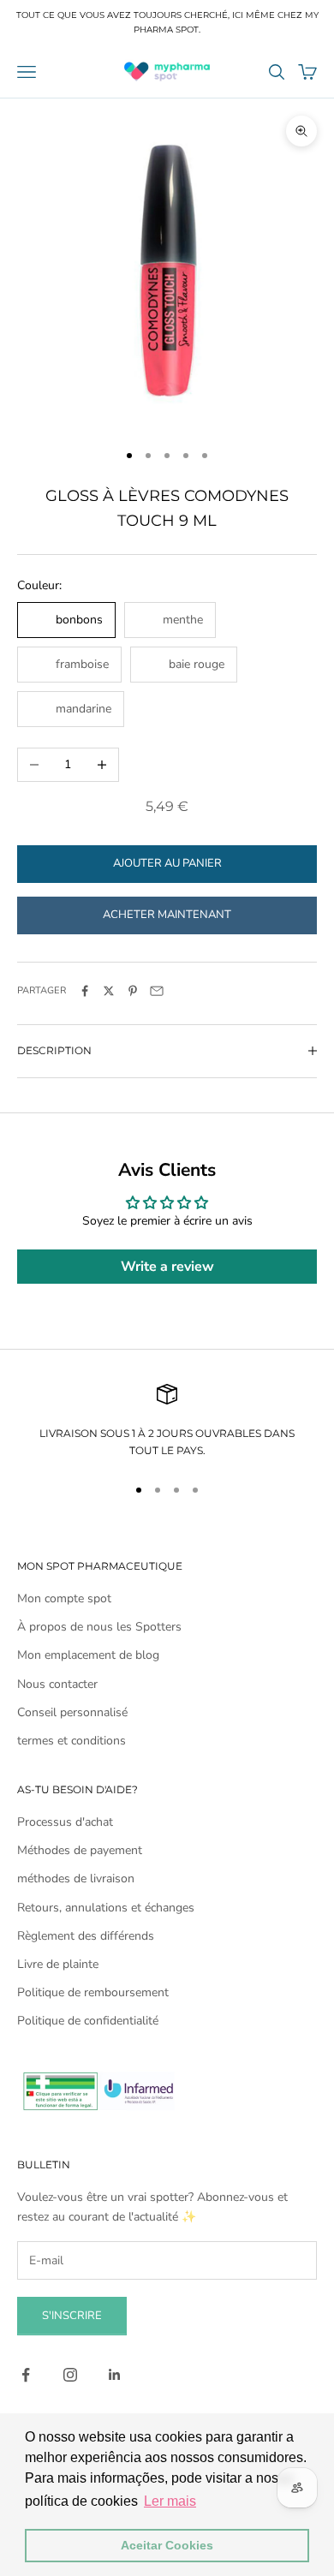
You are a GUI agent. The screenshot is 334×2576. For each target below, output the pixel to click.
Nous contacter (57, 1684)
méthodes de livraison (76, 1878)
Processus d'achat (65, 1822)
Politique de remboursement (93, 1992)
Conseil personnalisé (72, 1712)
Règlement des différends (86, 1936)
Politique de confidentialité (88, 2021)
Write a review (167, 1267)
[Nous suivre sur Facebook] (26, 2375)
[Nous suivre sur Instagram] (70, 2375)
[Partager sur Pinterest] (133, 991)
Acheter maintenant (167, 915)
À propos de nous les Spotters (99, 1627)
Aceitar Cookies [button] (167, 2545)
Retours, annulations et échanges (106, 1908)
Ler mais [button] (170, 2501)
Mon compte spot (64, 1598)
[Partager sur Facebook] (85, 991)
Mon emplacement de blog (88, 1655)
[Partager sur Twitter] (109, 991)
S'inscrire (72, 2316)
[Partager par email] (157, 991)
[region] (167, 1422)
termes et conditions (72, 1741)
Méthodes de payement (80, 1850)
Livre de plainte (58, 1964)
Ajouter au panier (167, 863)
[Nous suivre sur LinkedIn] (115, 2375)
